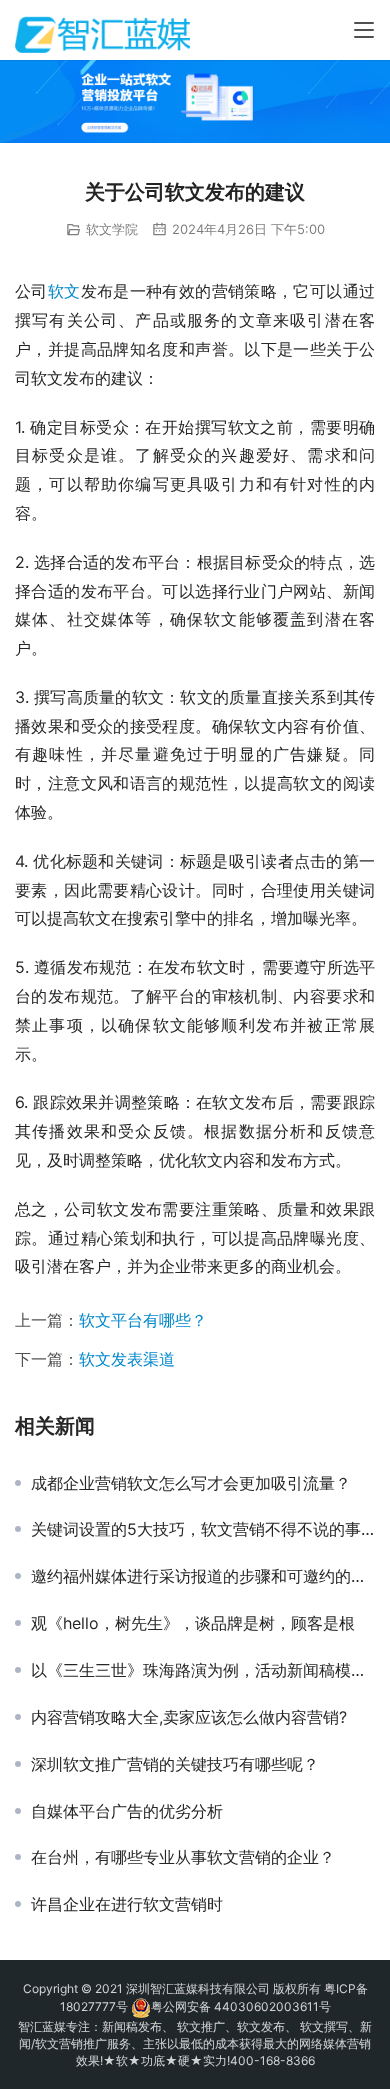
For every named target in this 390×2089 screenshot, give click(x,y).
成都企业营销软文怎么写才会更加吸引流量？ (191, 1483)
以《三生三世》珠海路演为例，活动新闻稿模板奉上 (203, 1670)
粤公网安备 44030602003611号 (241, 2006)
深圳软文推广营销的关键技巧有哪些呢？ (175, 1764)
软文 (64, 291)
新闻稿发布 (132, 2026)
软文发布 (261, 2026)
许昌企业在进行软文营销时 (127, 1904)
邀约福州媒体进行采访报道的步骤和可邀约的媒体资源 (203, 1576)
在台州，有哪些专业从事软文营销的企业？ (183, 1857)
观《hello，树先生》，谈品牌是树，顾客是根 (193, 1623)
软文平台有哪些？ (143, 1320)
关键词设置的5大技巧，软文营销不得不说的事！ (203, 1529)
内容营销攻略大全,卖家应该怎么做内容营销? (189, 1717)
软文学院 (112, 229)
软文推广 (201, 2026)
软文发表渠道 (127, 1359)
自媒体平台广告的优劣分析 (127, 1811)
